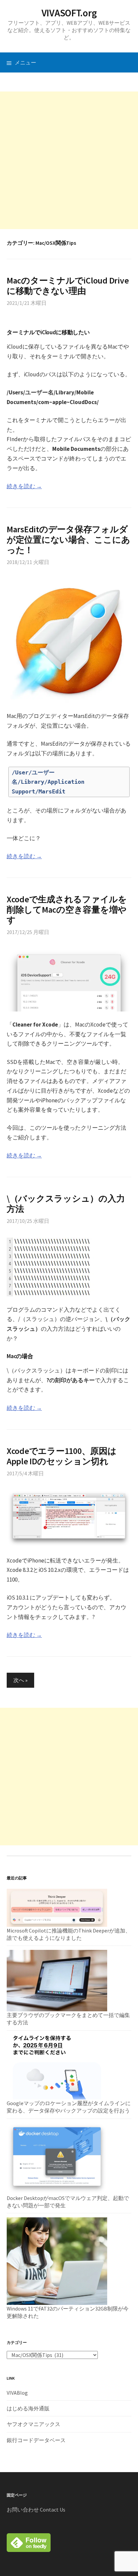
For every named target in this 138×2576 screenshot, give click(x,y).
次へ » (20, 1680)
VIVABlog (17, 2393)
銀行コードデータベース (36, 2440)
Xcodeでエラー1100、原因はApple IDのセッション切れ (62, 1456)
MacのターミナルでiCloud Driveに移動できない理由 (68, 286)
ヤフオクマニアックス (33, 2424)
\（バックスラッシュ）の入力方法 (66, 1204)
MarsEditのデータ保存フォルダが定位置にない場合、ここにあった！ (68, 539)
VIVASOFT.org (69, 13)
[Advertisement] (69, 160)
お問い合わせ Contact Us (36, 2510)
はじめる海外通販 (28, 2408)
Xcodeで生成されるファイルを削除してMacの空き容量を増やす (67, 909)
